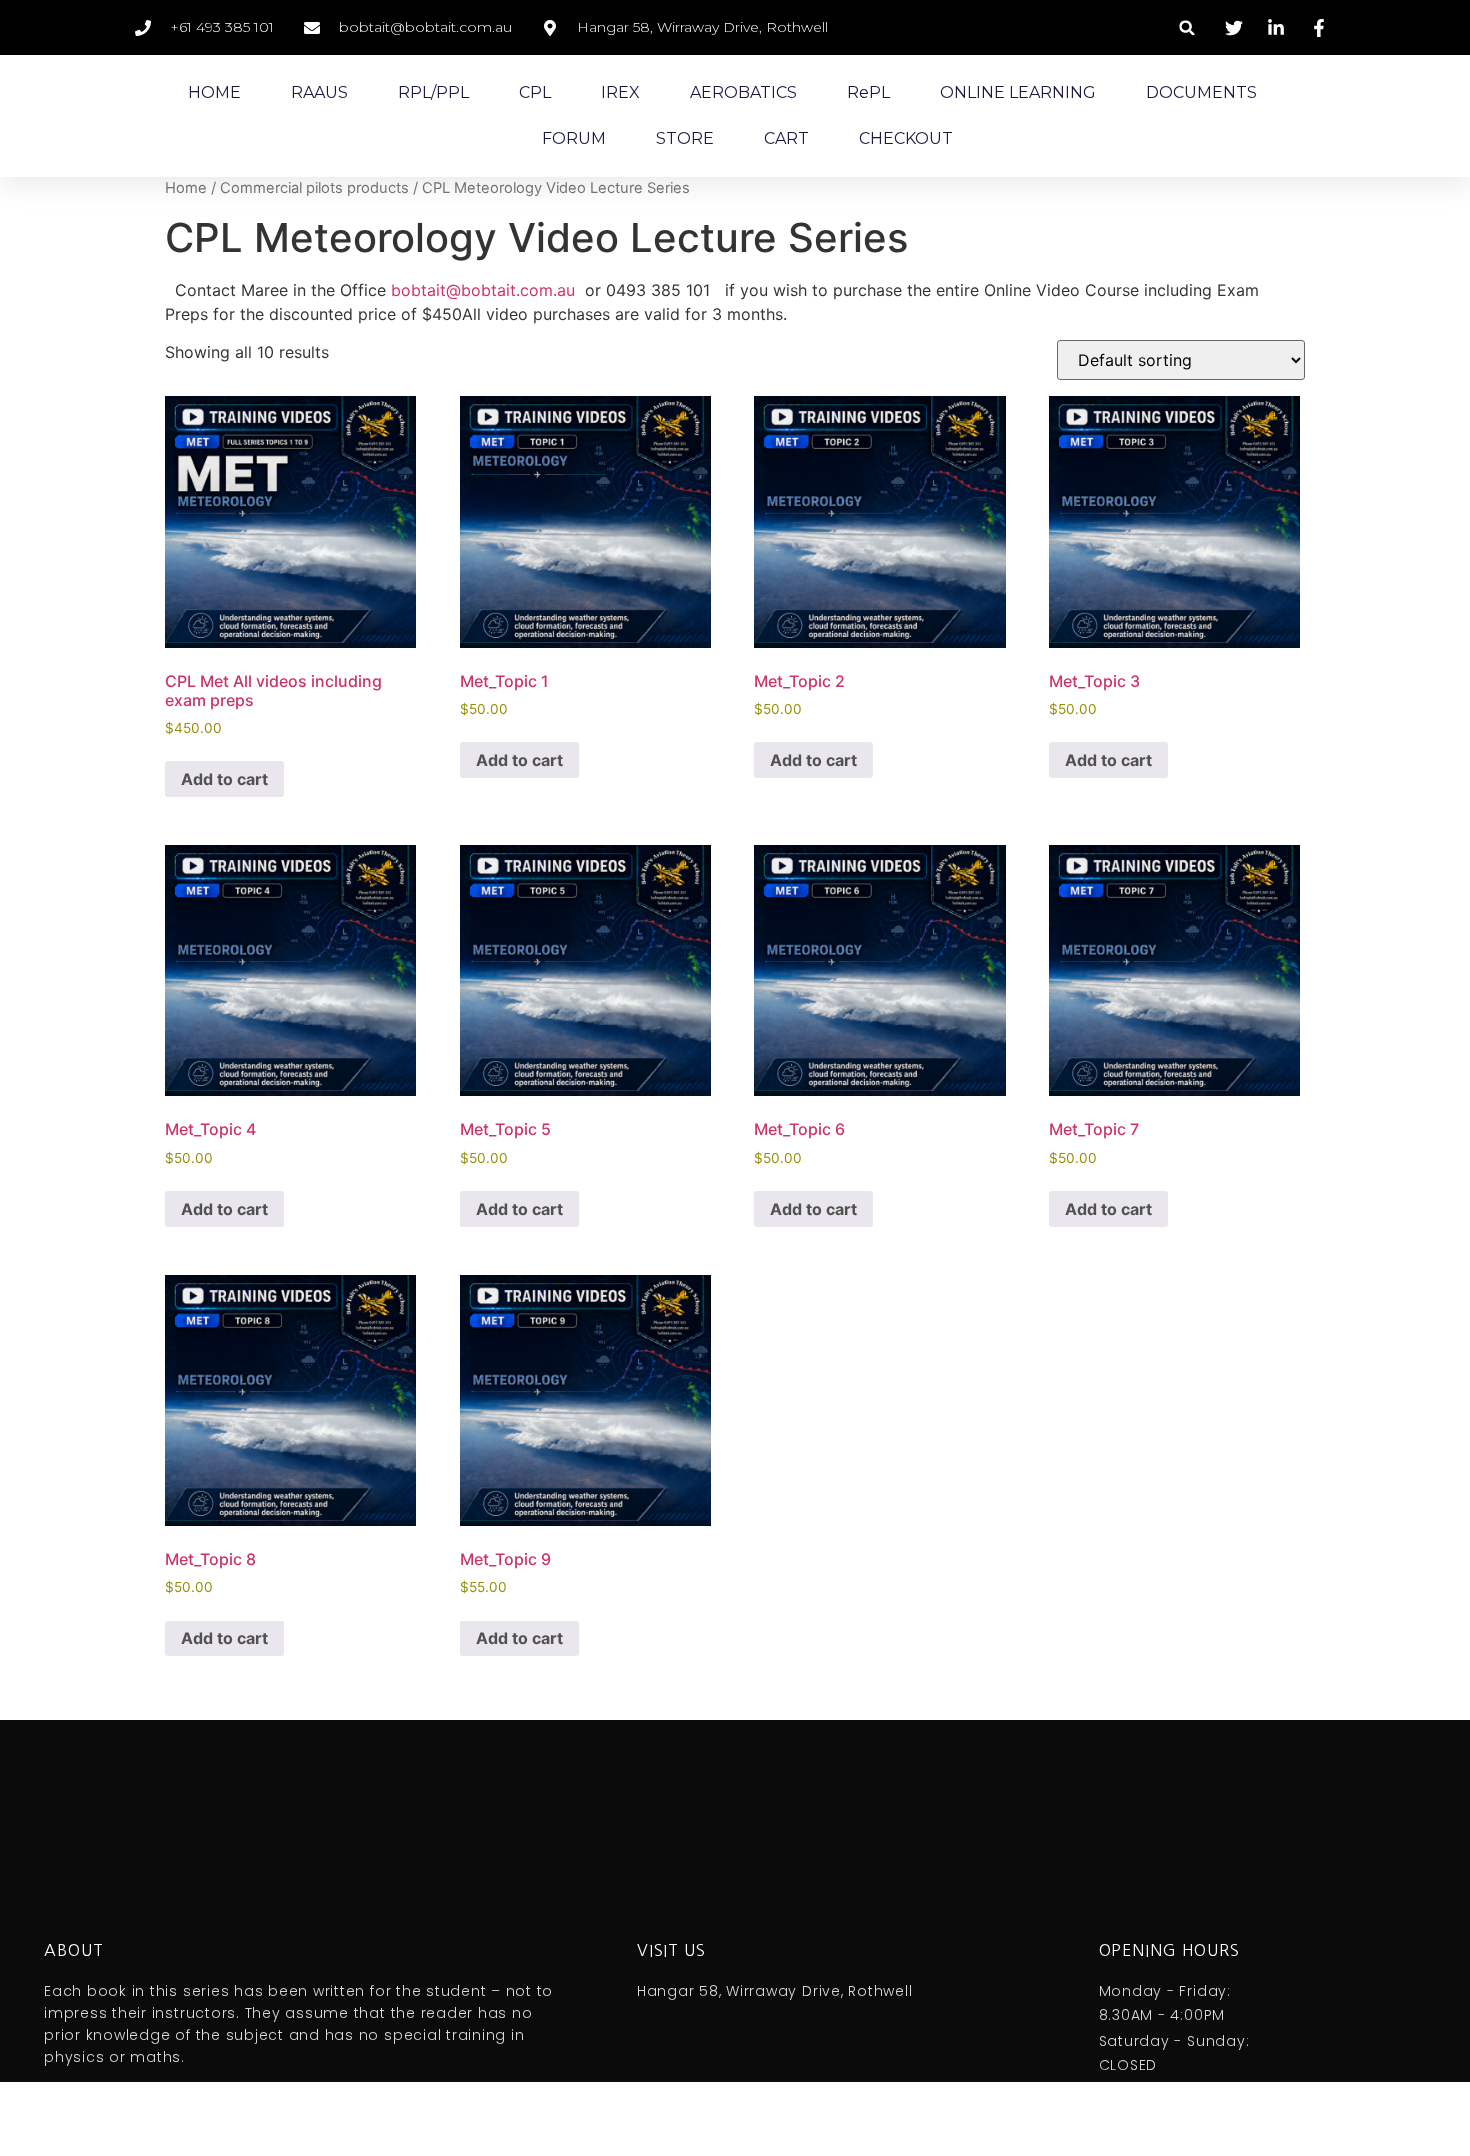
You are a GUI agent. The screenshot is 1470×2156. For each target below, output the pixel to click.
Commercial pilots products (314, 188)
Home (186, 188)
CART (786, 138)
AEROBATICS (743, 92)
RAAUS (319, 92)
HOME (214, 92)
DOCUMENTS (1201, 92)
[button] (1187, 27)
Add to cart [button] (224, 779)
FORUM (574, 138)
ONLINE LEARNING (1018, 92)
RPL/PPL (433, 92)
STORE (685, 138)
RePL (868, 92)
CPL (535, 92)
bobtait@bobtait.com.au (483, 290)
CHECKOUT (906, 138)
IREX (620, 92)
